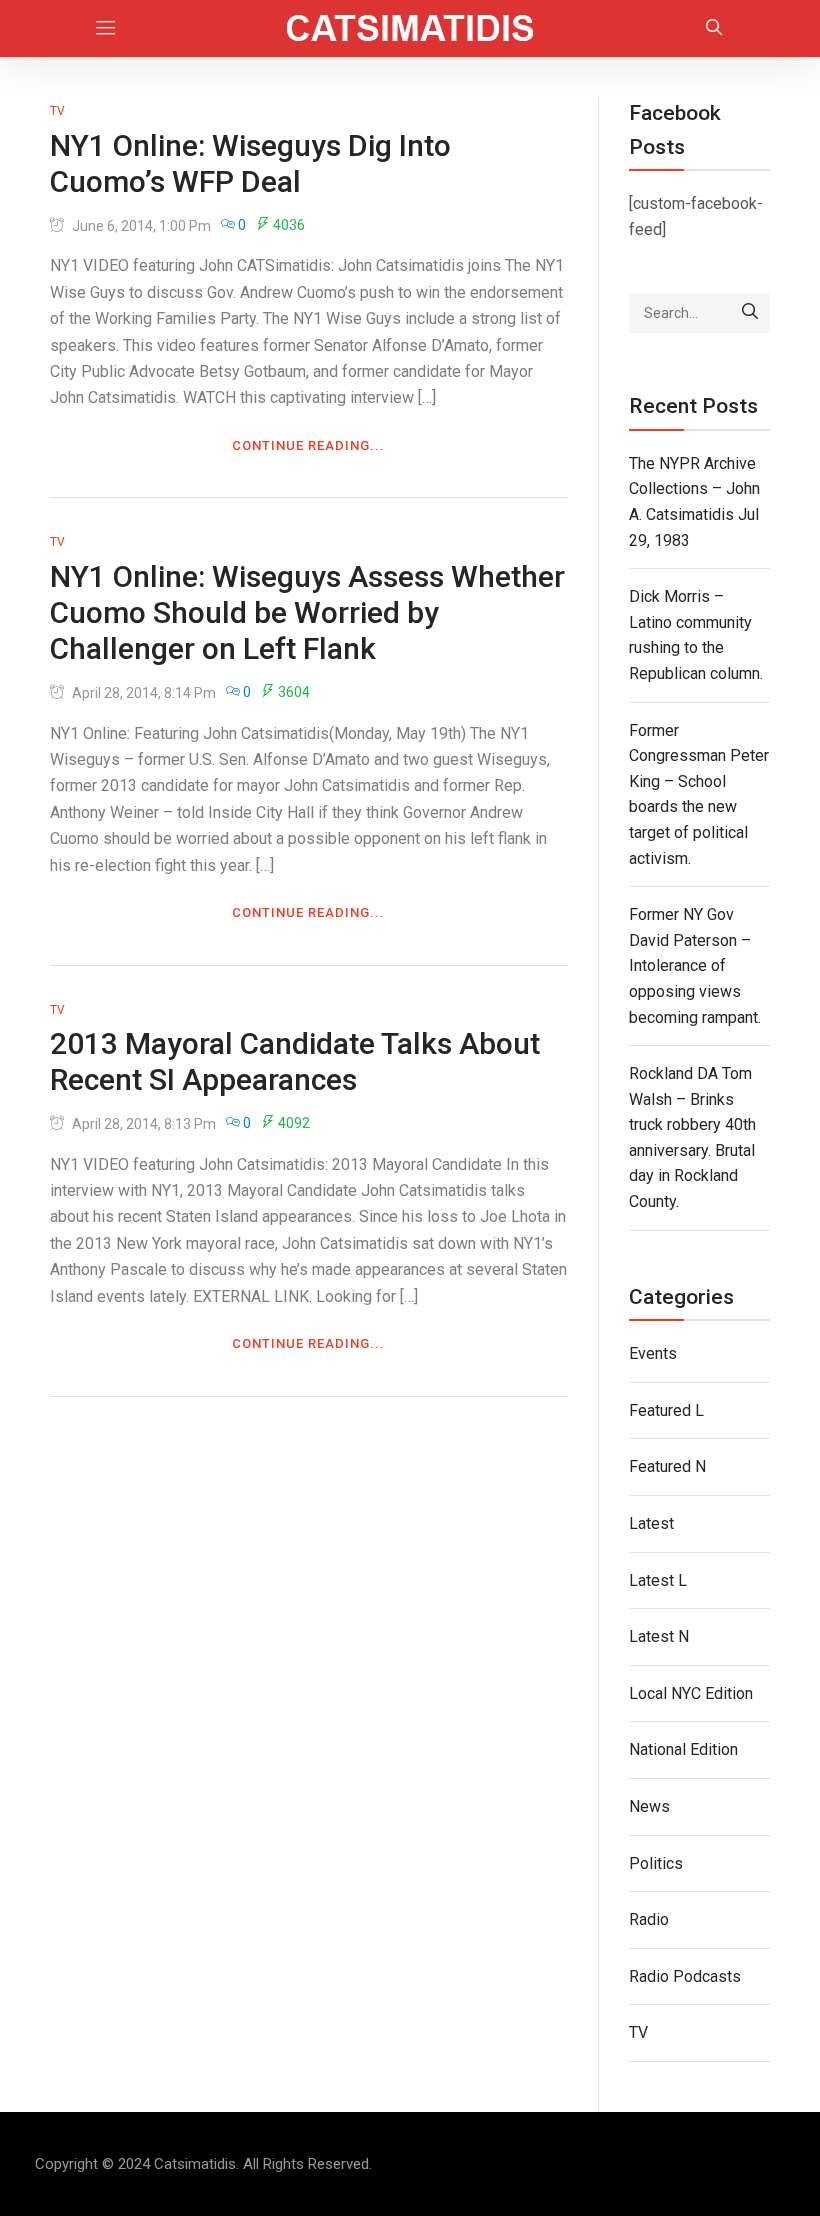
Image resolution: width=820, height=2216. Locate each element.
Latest (651, 1523)
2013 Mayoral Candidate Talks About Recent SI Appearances (295, 1061)
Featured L (666, 1410)
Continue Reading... (308, 445)
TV (57, 111)
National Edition (683, 1749)
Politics (656, 1863)
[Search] (750, 313)
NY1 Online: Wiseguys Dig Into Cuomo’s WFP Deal (250, 163)
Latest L (658, 1580)
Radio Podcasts (685, 1976)
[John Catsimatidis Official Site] (410, 28)
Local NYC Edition (691, 1693)
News (649, 1806)
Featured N (667, 1466)
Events (653, 1353)
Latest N (659, 1636)
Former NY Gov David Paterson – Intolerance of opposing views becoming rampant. (695, 965)
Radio (649, 1919)
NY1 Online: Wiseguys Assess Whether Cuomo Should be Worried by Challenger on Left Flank (307, 612)
